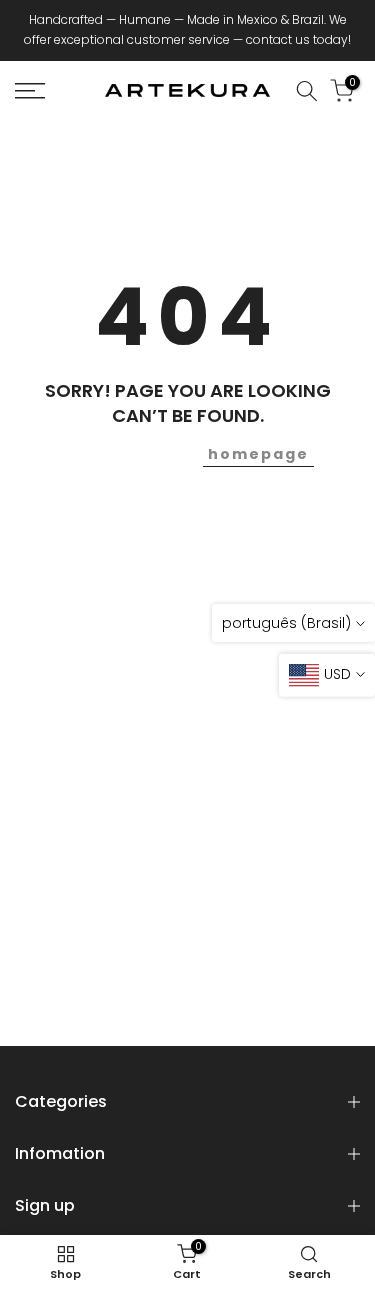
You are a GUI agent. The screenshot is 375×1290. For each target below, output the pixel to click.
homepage (258, 454)
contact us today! (298, 39)
